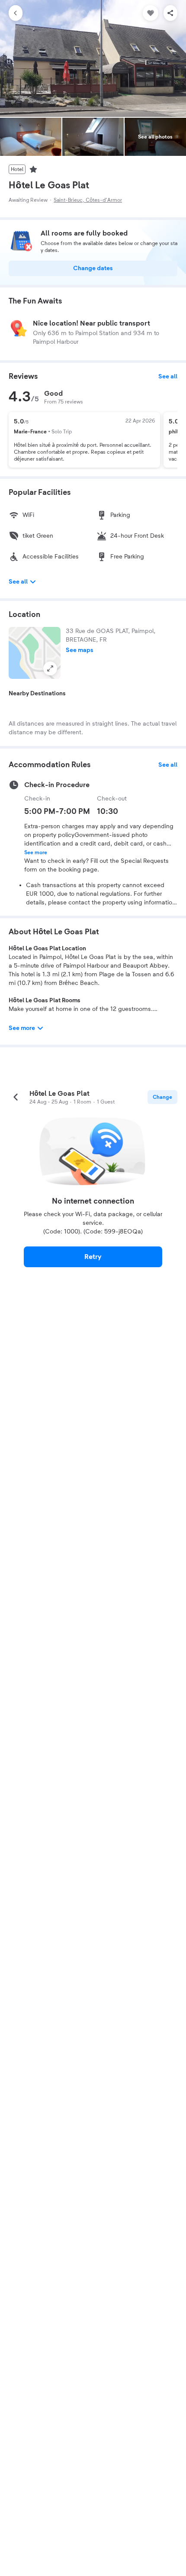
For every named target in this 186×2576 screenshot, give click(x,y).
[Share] (170, 13)
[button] (35, 653)
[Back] (16, 13)
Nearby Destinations (37, 694)
